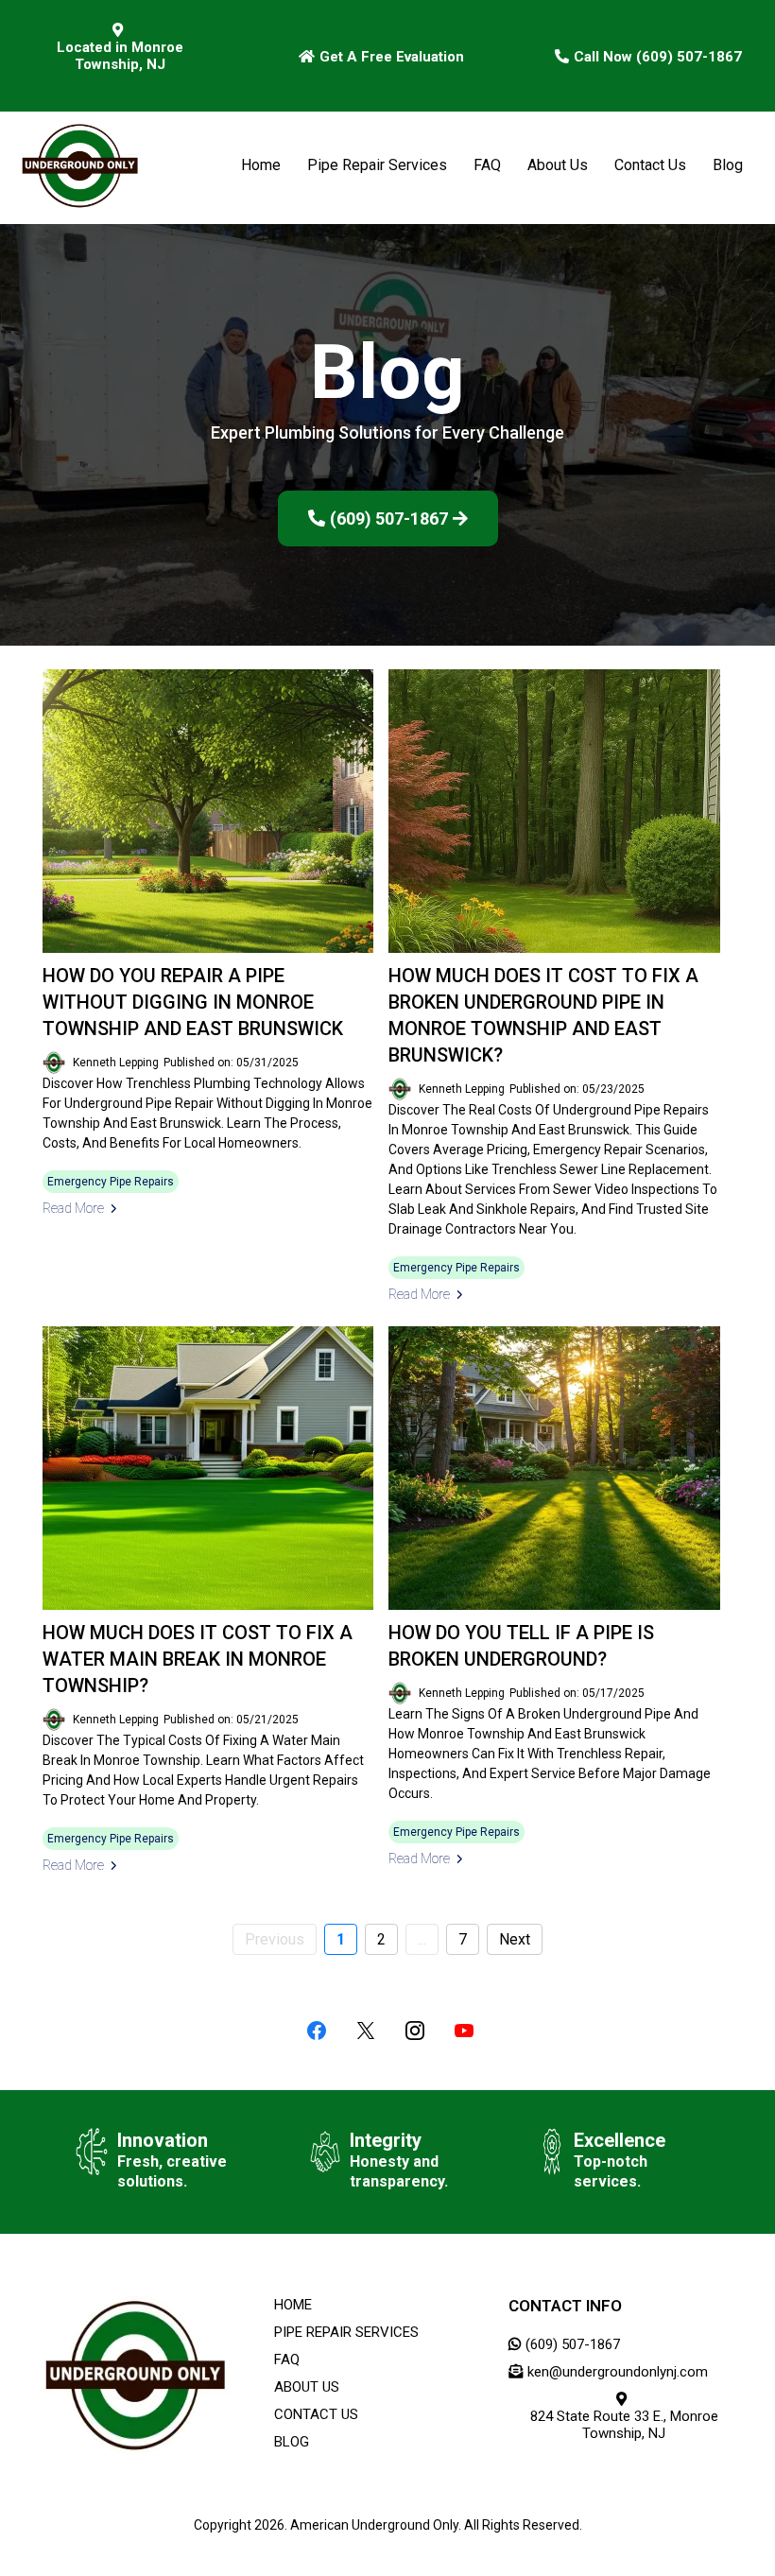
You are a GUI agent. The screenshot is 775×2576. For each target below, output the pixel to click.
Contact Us (650, 165)
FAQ (487, 165)
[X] (366, 2031)
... (422, 1939)
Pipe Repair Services (377, 165)
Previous (275, 1939)
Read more (73, 1208)
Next (515, 1939)
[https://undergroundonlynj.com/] (80, 165)
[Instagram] (415, 2031)
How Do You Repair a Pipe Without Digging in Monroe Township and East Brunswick (193, 1002)
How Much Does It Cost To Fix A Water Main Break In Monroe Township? (198, 1659)
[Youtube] (464, 2031)
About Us (558, 165)
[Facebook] (317, 2031)
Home (261, 165)
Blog (728, 165)
